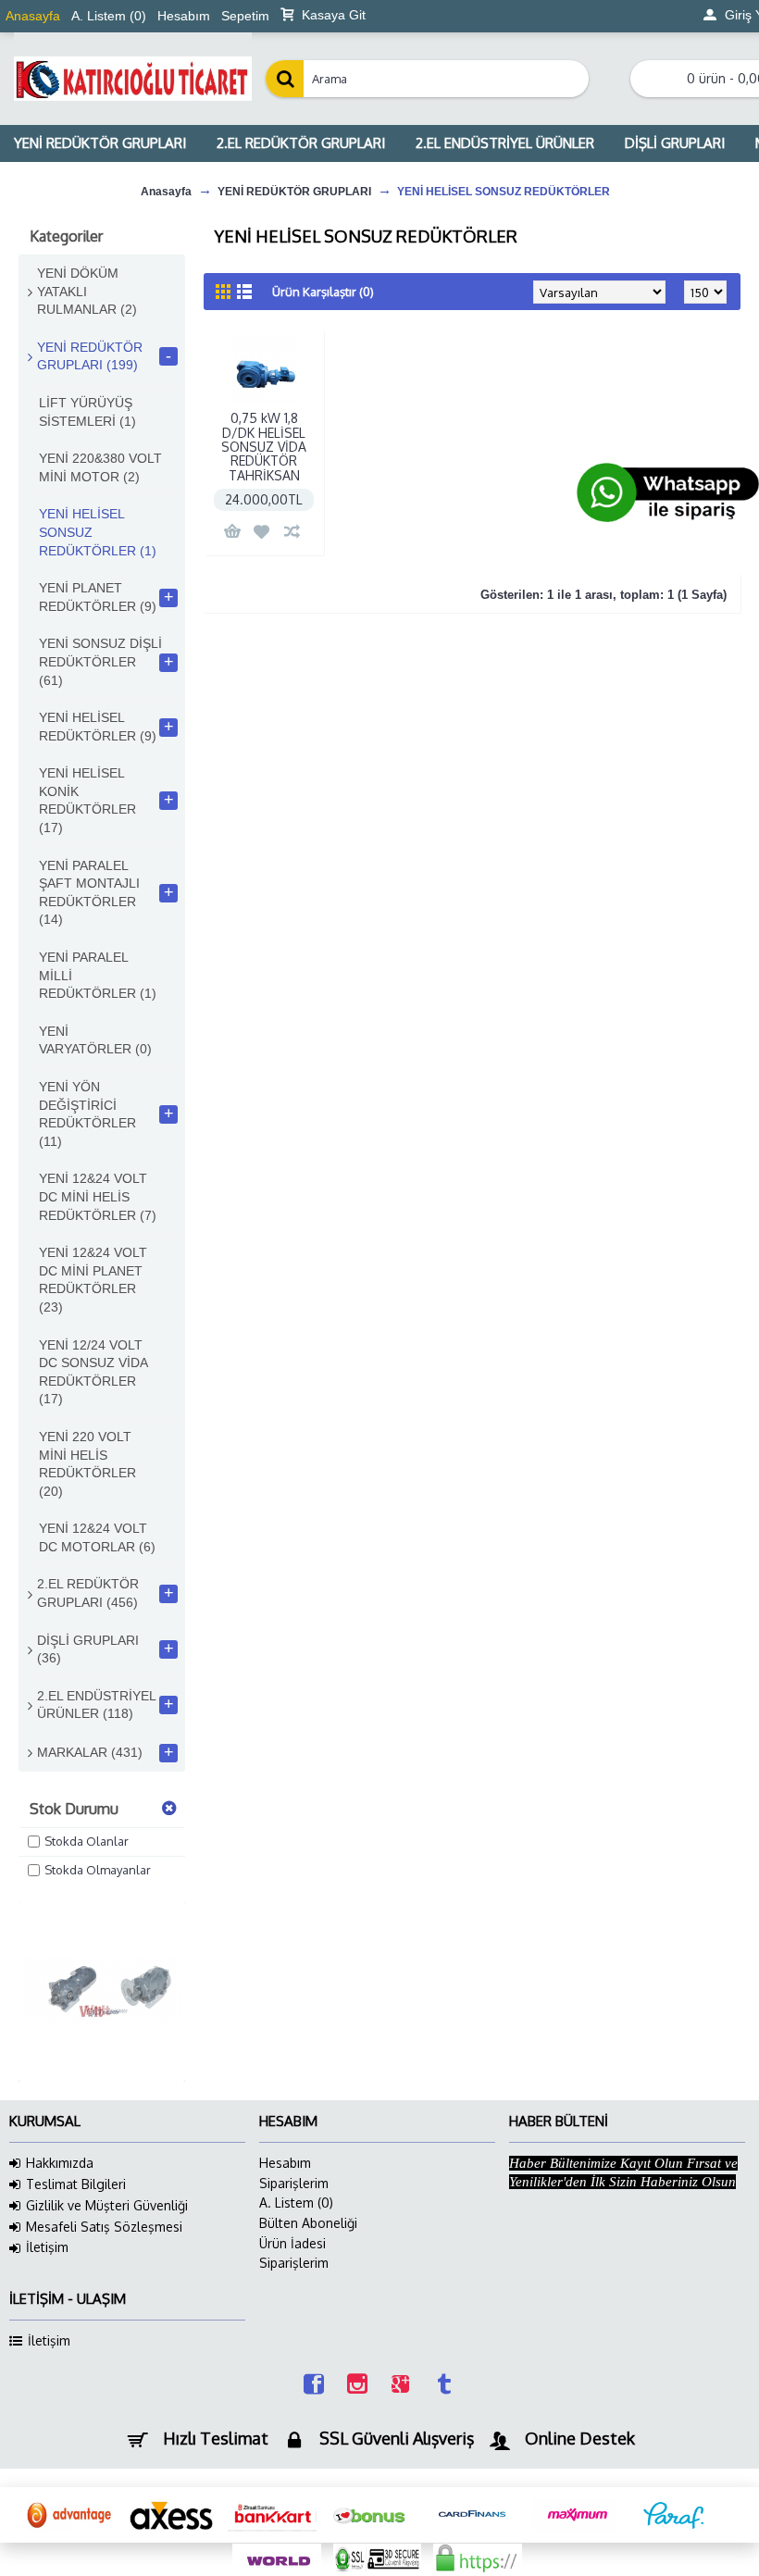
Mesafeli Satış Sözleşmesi (104, 2227)
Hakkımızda (60, 2163)
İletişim (47, 2247)
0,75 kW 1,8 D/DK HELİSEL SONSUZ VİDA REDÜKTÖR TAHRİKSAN (264, 447)
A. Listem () (296, 2203)
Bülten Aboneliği (308, 2223)
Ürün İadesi (292, 2243)
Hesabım (285, 2163)
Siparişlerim (294, 2183)
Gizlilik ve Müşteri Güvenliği (107, 2205)
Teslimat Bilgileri (76, 2184)
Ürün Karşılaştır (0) (323, 292)
